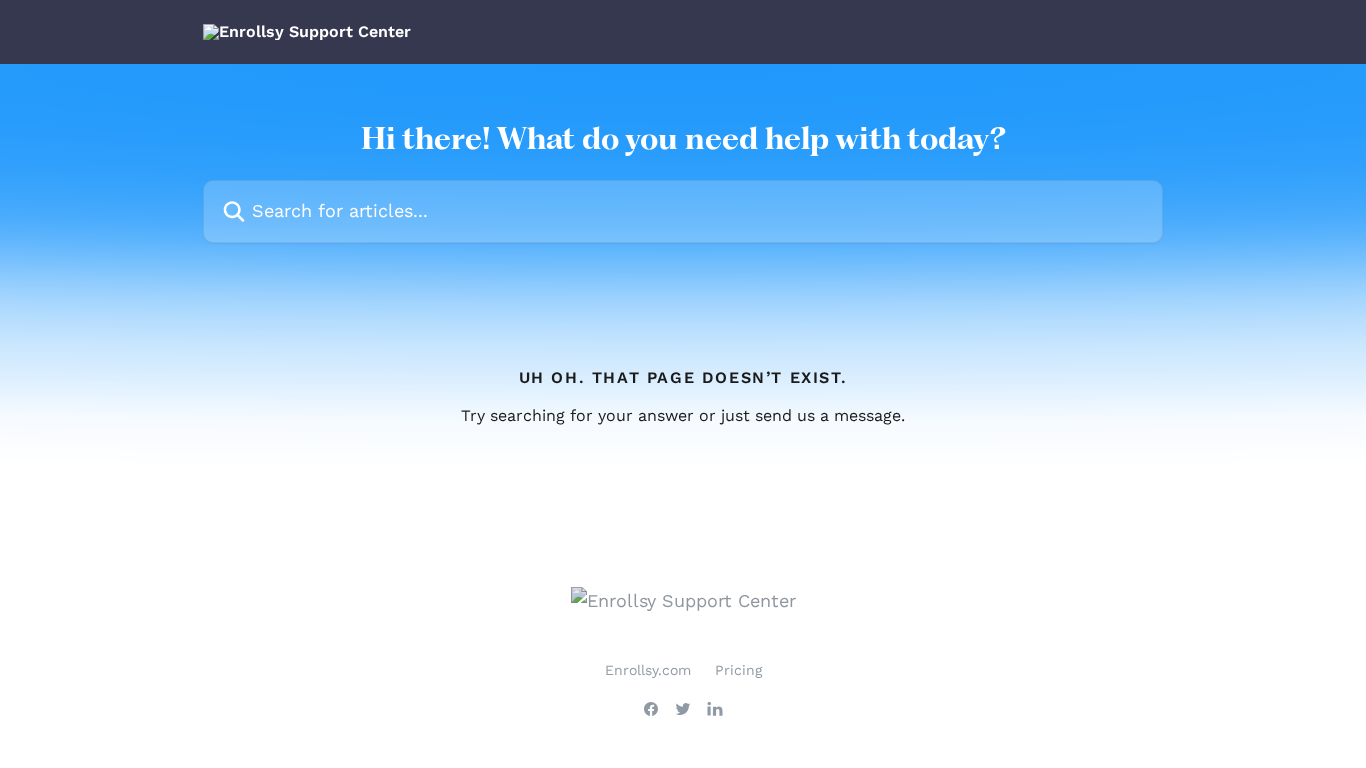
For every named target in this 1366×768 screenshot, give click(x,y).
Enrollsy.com (648, 670)
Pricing (738, 670)
